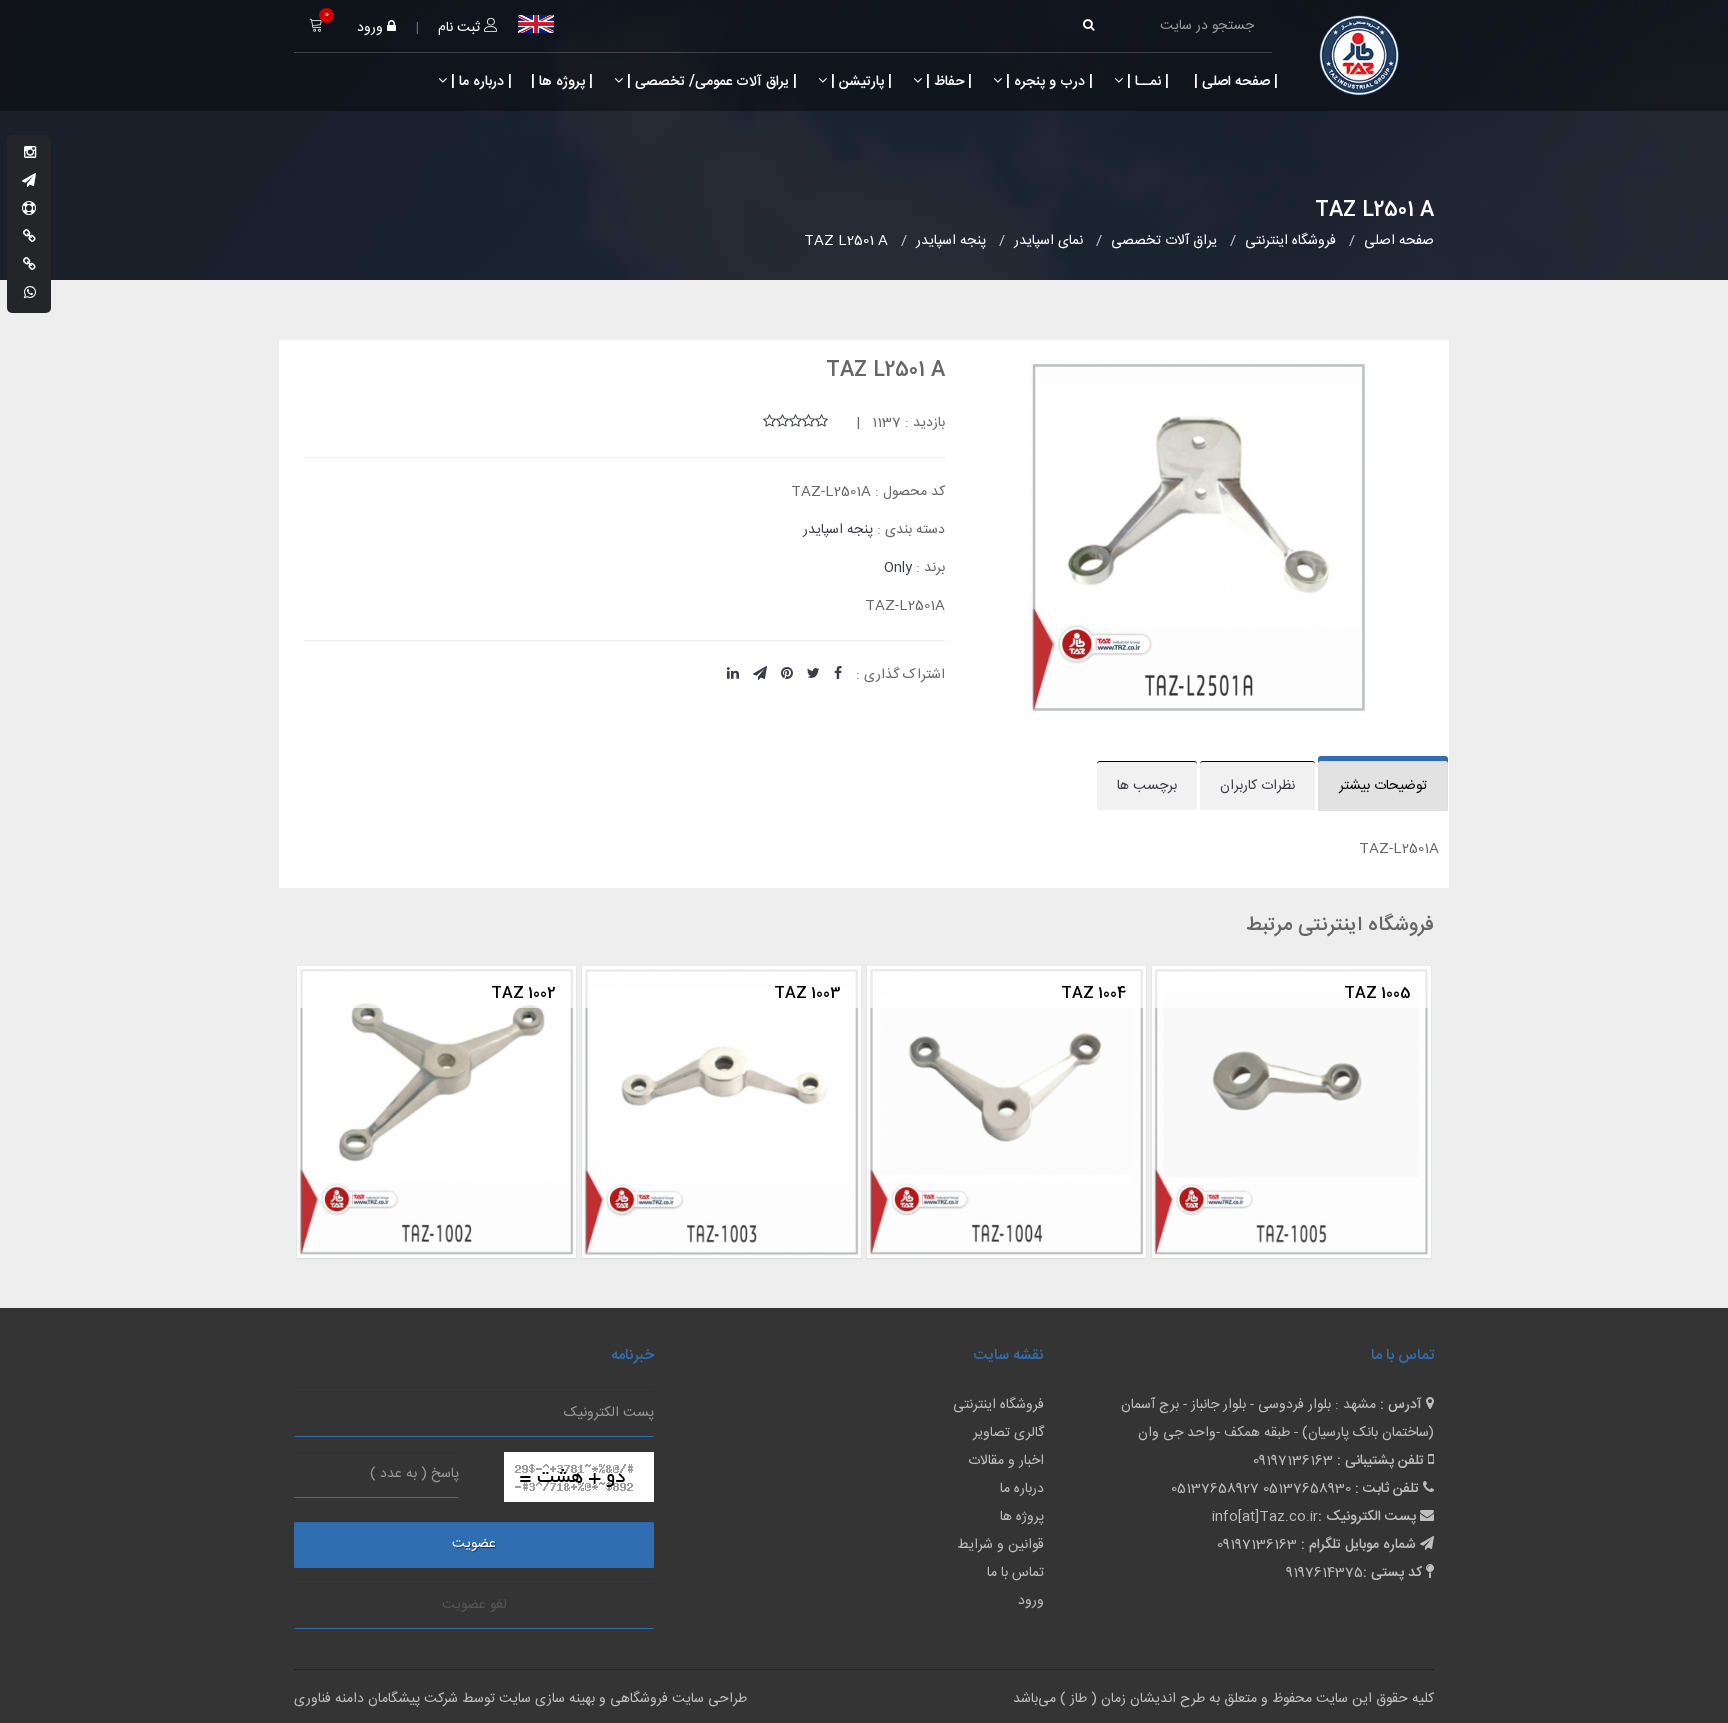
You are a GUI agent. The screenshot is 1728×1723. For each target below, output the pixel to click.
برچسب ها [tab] (1147, 786)
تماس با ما (1015, 1573)
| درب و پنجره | (1047, 82)
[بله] (29, 238)
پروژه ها (1022, 1517)
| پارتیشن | (859, 82)
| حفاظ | (947, 82)
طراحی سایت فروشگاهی (676, 1699)
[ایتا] (29, 266)
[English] (536, 24)
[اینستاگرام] (30, 154)
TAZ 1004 (829, 993)
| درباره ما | (479, 82)
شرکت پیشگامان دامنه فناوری (376, 1699)
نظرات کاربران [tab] (1257, 786)
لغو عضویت (474, 1605)
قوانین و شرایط (1000, 1545)
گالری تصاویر (1008, 1433)
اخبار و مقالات (1006, 1461)
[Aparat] (29, 210)
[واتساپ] (30, 294)
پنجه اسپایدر (838, 530)
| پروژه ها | (560, 82)
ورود (372, 28)
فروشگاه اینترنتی (998, 1405)
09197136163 (1293, 1461)
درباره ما (1022, 1489)
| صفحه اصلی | (1234, 82)
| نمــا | (1146, 82)
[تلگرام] (29, 182)
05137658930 (1307, 1489)
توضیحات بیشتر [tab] (1383, 786)
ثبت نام (461, 28)
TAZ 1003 (543, 993)
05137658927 (1215, 1489)
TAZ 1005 (1113, 993)
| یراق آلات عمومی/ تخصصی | (710, 82)
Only (898, 568)
